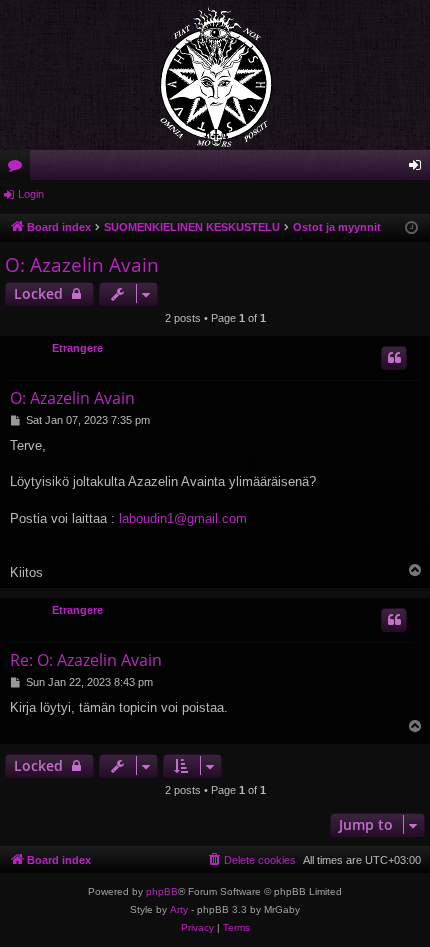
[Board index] (215, 75)
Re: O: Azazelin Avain (86, 660)
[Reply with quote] (394, 358)
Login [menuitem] (419, 169)
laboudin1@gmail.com (183, 518)
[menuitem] (251, 860)
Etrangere (77, 348)
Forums (19, 169)
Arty (179, 909)
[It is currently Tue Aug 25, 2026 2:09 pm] (411, 228)
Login (31, 194)
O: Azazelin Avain (82, 265)
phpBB (162, 891)
